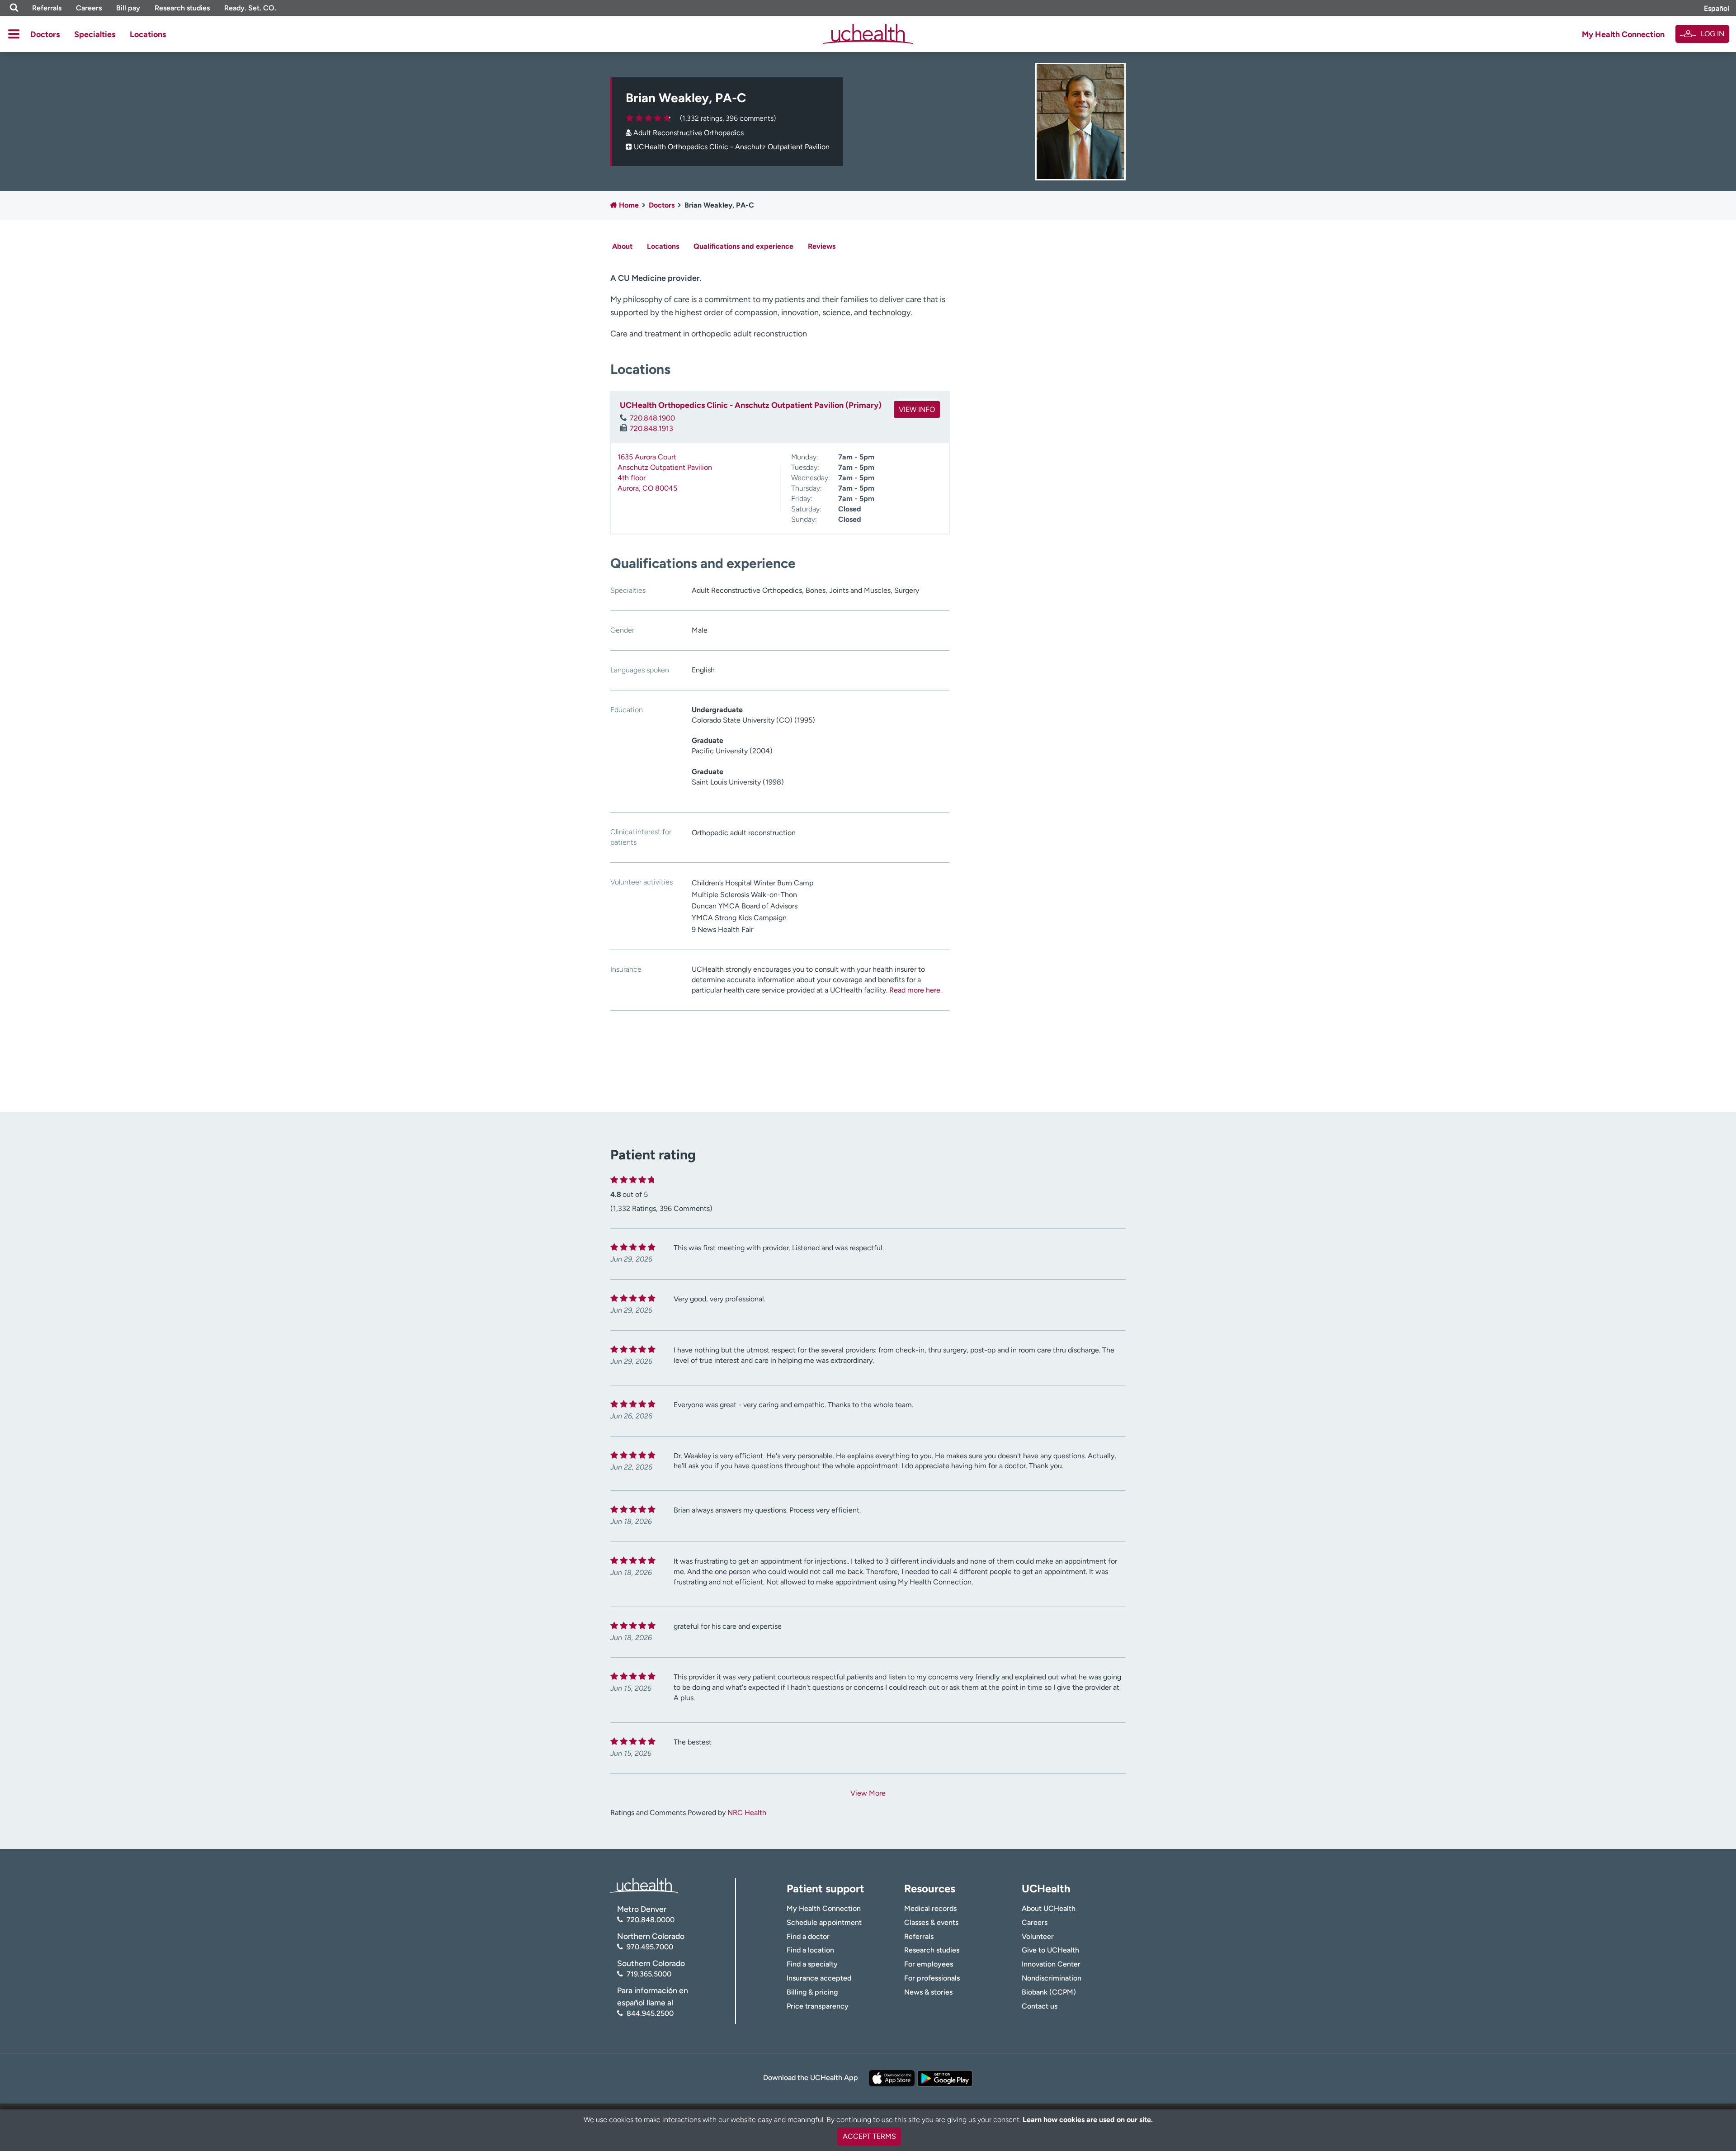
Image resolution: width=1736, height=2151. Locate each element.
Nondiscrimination (1052, 1978)
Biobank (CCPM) (1049, 1992)
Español (1717, 8)
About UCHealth (1049, 1908)
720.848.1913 (651, 428)
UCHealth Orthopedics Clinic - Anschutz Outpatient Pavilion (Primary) (751, 405)
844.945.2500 (650, 2013)
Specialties (95, 34)
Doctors (45, 34)
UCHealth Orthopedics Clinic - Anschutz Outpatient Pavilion (732, 147)
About (622, 246)
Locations (148, 34)
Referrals (47, 8)
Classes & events (931, 1922)
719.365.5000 (649, 1974)
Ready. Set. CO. (250, 8)
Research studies (182, 8)
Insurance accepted (819, 1978)
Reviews (822, 246)
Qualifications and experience (743, 246)
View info (917, 409)
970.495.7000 (650, 1947)
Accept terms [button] (869, 2136)
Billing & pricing (812, 1992)
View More (868, 1793)
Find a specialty (812, 1964)
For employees (929, 1964)
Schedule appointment (824, 1922)
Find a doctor (808, 1936)
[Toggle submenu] (14, 34)
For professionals (932, 1978)
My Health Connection (1623, 34)
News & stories (928, 1992)
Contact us (1040, 2006)
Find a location (810, 1950)
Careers (89, 8)
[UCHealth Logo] (644, 1884)
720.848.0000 (651, 1920)
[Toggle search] (14, 8)
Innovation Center (1051, 1964)
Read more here (915, 990)
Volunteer (1038, 1936)
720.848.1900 (652, 418)
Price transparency (818, 2006)
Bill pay (128, 8)
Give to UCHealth (1050, 1950)
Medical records (930, 1908)
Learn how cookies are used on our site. (1088, 2120)
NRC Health (747, 1813)
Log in (1712, 34)
